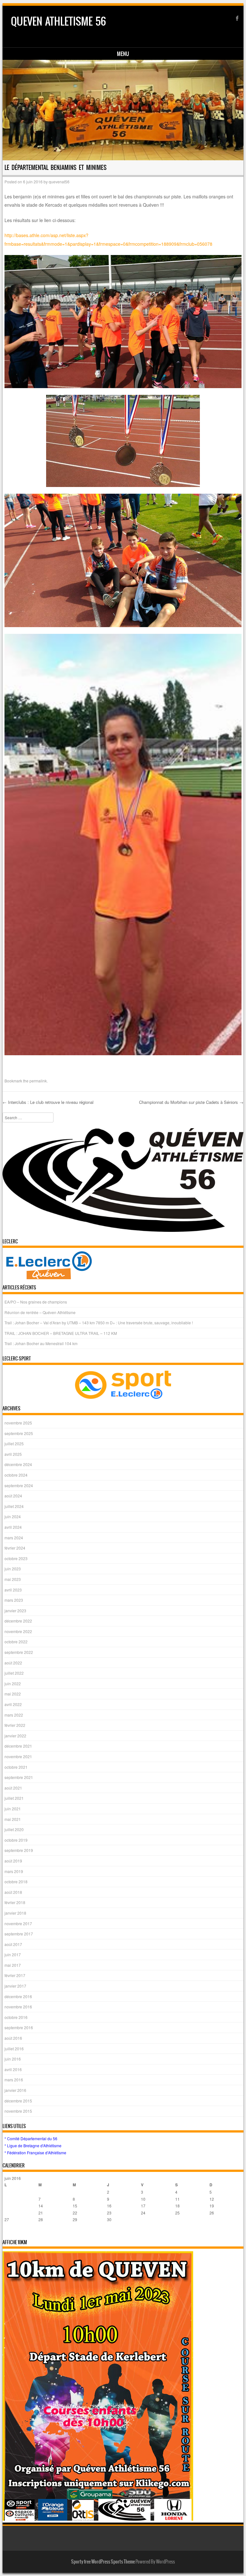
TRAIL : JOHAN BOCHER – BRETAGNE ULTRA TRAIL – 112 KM (61, 1333)
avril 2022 (13, 1704)
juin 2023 (13, 1569)
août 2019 (13, 1861)
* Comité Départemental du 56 (31, 2138)
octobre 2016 (16, 2017)
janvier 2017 (15, 1986)
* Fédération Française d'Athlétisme (35, 2153)
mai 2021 (13, 1819)
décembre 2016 (18, 1996)
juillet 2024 (14, 1506)
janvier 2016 (15, 2090)
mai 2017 (13, 1965)
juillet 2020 (14, 1829)
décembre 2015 (18, 2101)
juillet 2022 (14, 1673)
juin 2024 (13, 1516)
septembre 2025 (19, 1433)
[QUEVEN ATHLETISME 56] (123, 110)
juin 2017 (13, 1954)
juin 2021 (13, 1809)
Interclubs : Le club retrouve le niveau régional (48, 1102)
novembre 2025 (18, 1423)
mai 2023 (13, 1579)
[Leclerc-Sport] (123, 1385)
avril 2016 (13, 2069)
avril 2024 (13, 1527)
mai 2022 (13, 1694)
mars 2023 (14, 1600)
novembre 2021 (18, 1756)
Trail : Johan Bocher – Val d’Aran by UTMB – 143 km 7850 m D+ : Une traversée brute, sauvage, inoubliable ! (99, 1323)
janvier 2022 (15, 1736)
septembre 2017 (19, 1934)
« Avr (9, 2232)
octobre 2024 (16, 1475)
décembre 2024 (18, 1464)
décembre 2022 (18, 1621)
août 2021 (13, 1788)
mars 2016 (14, 2080)
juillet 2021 (14, 1798)
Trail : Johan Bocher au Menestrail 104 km (41, 1343)
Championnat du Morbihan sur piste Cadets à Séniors (191, 1102)
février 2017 (15, 1975)
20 (7, 2213)
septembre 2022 (19, 1652)
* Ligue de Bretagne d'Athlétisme (33, 2145)
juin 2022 (13, 1683)
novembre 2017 (18, 1923)
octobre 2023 (16, 1558)
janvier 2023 (15, 1611)
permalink (38, 1081)
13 (7, 2206)
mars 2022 (14, 1715)
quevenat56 (59, 182)
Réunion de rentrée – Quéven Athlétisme (40, 1312)
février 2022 (15, 1725)
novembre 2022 (18, 1631)
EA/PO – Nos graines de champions (36, 1302)
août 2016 (13, 2038)
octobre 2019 (16, 1840)
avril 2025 (13, 1454)
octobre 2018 (16, 1882)
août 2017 (13, 1944)
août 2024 (13, 1496)
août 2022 (13, 1663)
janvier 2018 (15, 1913)
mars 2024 (14, 1538)
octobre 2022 (16, 1642)
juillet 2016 (14, 2049)
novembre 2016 (18, 2007)
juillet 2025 (14, 1444)
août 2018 (13, 1892)
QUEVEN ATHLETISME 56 (58, 21)
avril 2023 (13, 1590)
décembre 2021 (18, 1746)
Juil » (21, 2232)
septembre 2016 (19, 2027)
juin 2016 (13, 2059)
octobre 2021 (16, 1767)
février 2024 (15, 1548)
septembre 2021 (19, 1777)
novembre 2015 (18, 2111)
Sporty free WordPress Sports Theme (103, 2562)
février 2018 (15, 1902)
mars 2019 (14, 1871)
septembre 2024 (19, 1485)
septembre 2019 (19, 1850)
